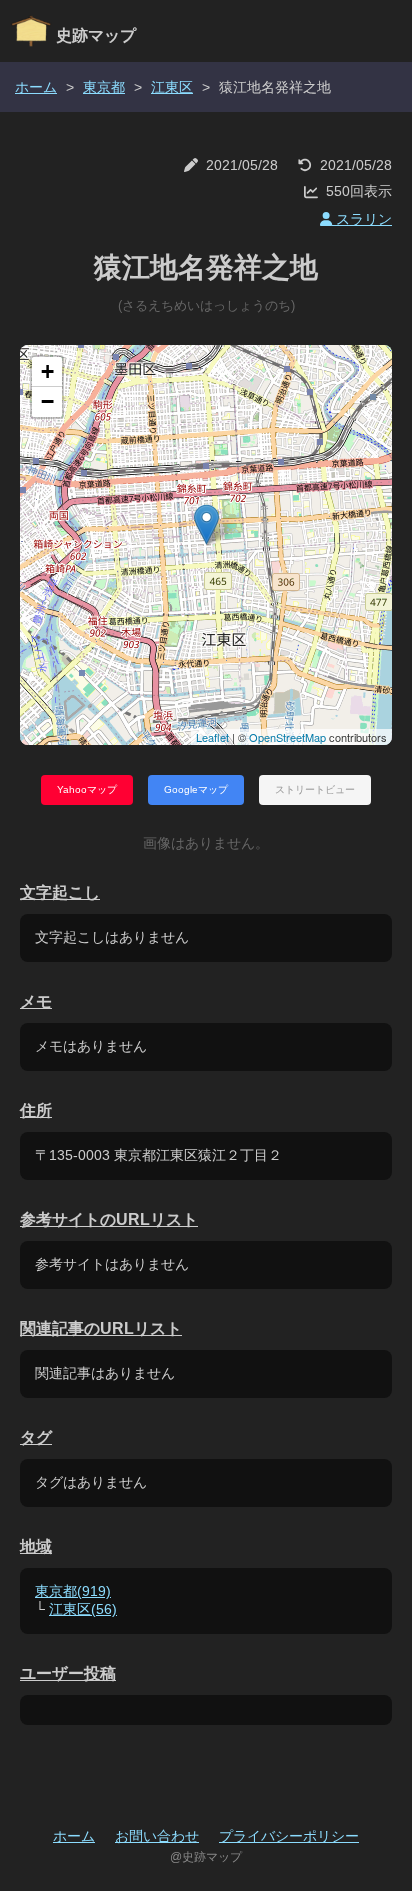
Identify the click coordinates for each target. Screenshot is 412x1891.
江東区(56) (83, 1609)
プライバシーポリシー (289, 1836)
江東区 (172, 87)
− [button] (47, 401)
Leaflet (212, 737)
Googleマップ (196, 789)
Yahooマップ (87, 789)
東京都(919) (73, 1591)
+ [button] (47, 371)
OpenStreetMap (287, 737)
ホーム (36, 87)
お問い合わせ (157, 1836)
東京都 (104, 87)
